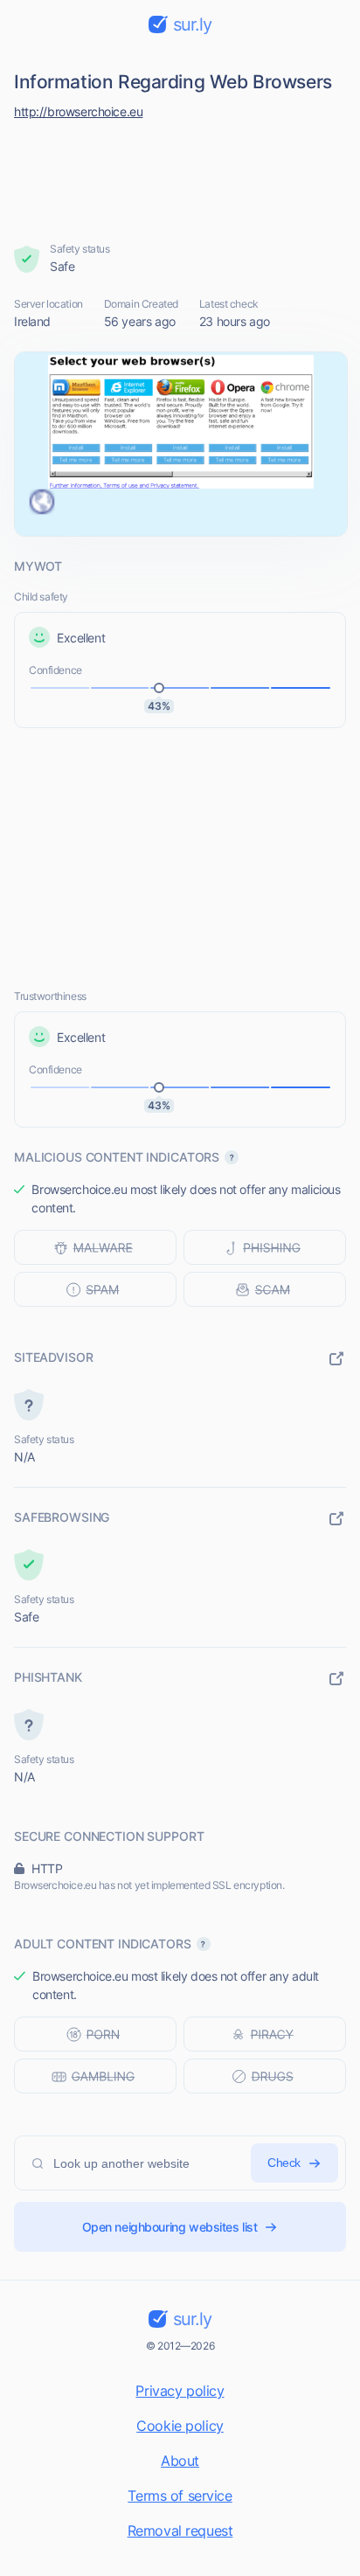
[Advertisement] (180, 177)
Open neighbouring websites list (170, 2227)
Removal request (180, 2531)
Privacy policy (180, 2391)
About (180, 2461)
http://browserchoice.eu (78, 111)
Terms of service (180, 2496)
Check (284, 2163)
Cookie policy (180, 2426)
